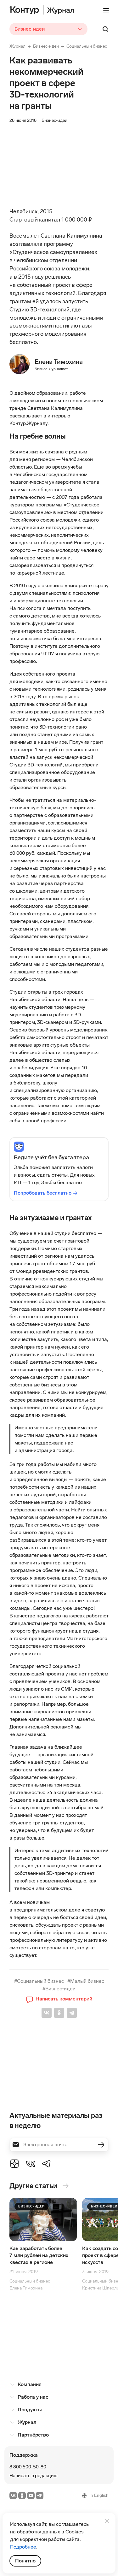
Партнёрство (33, 2435)
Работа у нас (33, 2397)
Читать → (43, 2248)
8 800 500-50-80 (28, 2467)
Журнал (17, 46)
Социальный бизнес (87, 46)
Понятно (25, 2561)
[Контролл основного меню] (106, 11)
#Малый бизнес (86, 1981)
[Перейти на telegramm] (40, 2496)
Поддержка (24, 2455)
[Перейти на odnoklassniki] (22, 2496)
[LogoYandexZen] (14, 2163)
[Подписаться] (101, 2145)
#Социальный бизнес (39, 1981)
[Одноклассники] (59, 2013)
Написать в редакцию (34, 2476)
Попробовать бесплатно (43, 1193)
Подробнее (23, 2547)
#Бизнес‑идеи (59, 1989)
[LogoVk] (31, 2163)
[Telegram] (72, 2013)
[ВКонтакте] (47, 2013)
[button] (59, 1999)
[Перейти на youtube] (31, 2496)
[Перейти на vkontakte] (13, 2496)
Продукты (30, 2410)
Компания (30, 2384)
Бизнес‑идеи (46, 46)
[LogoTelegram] (47, 2163)
